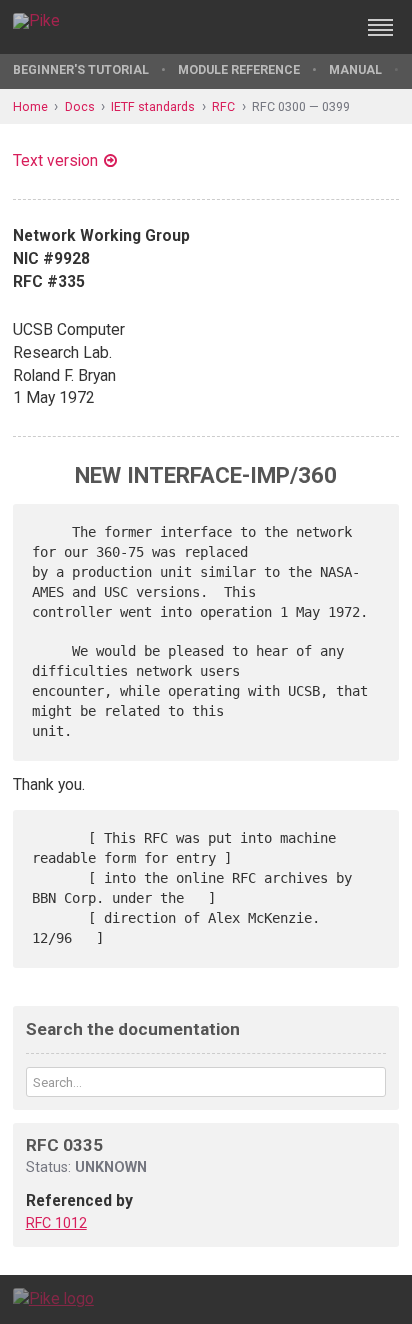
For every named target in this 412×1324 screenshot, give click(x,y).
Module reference (239, 69)
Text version (55, 160)
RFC (223, 106)
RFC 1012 (56, 1223)
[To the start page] (53, 1298)
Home (30, 106)
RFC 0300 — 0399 (301, 106)
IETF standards (153, 106)
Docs (80, 106)
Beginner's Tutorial (81, 69)
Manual (355, 69)
